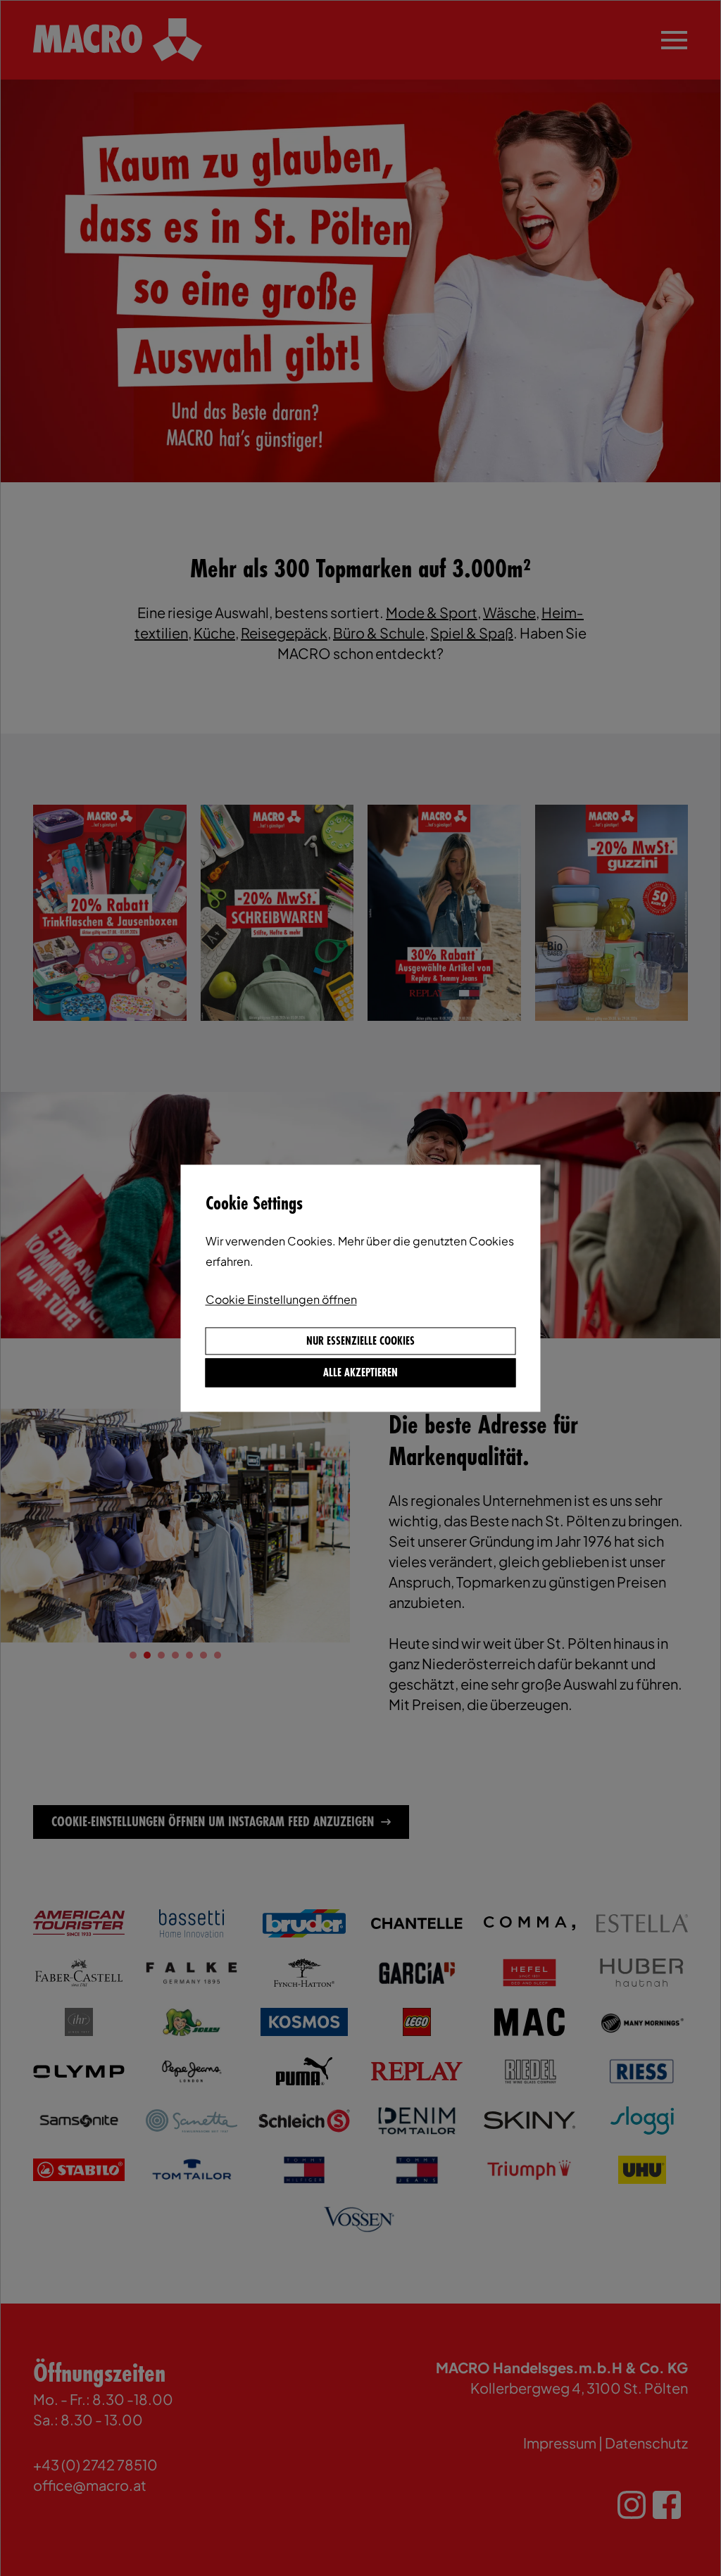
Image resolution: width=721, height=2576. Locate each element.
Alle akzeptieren (360, 1373)
